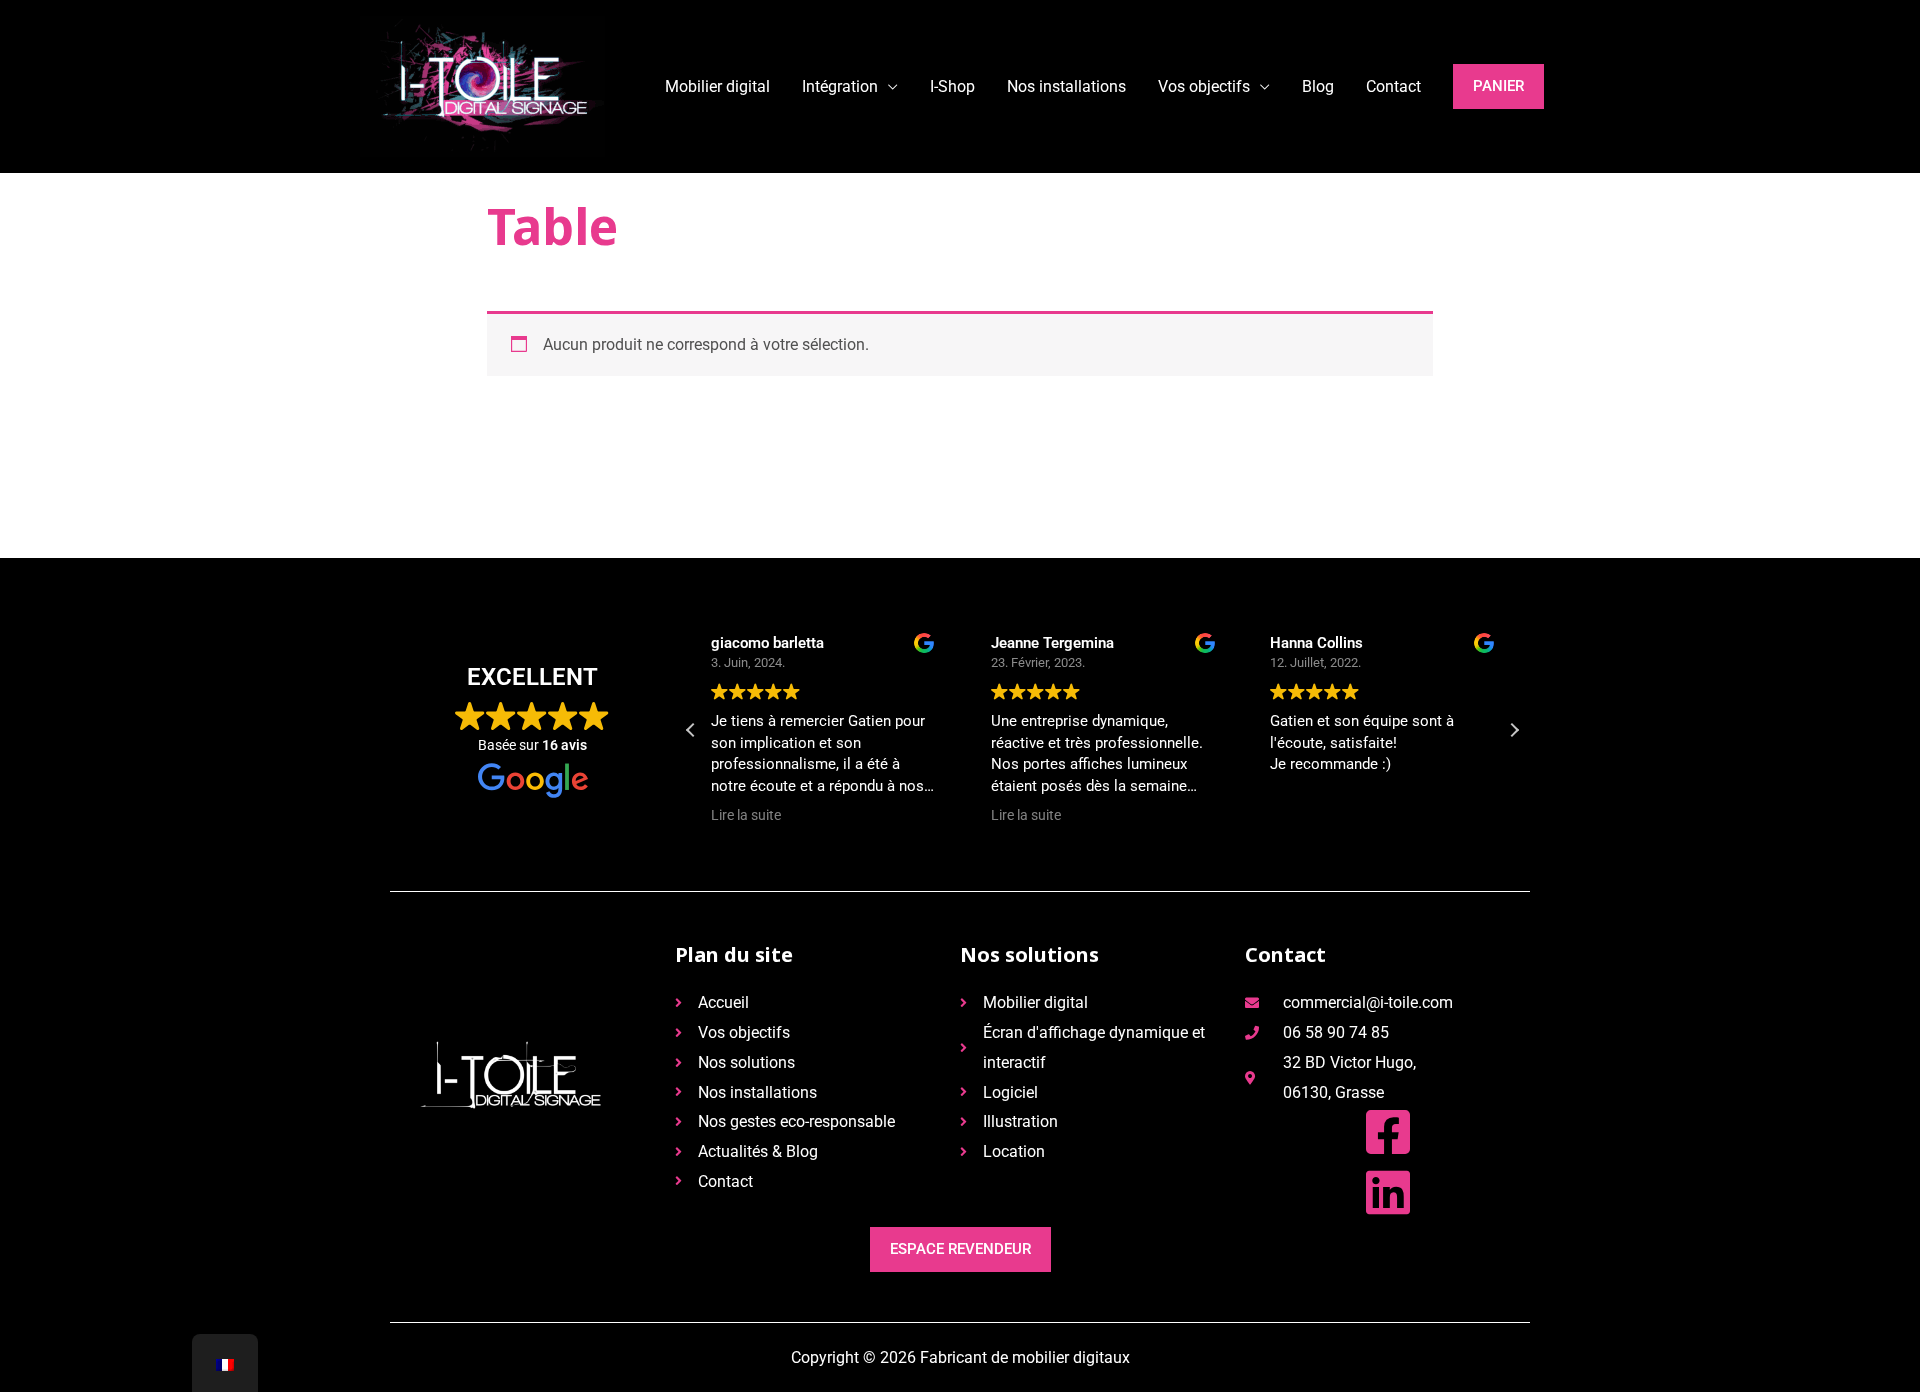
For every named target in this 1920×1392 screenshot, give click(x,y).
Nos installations (1066, 86)
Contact (1393, 86)
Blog (1318, 86)
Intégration (840, 86)
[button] (1498, 86)
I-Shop (952, 86)
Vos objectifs (1204, 86)
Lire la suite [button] (746, 815)
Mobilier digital (717, 86)
